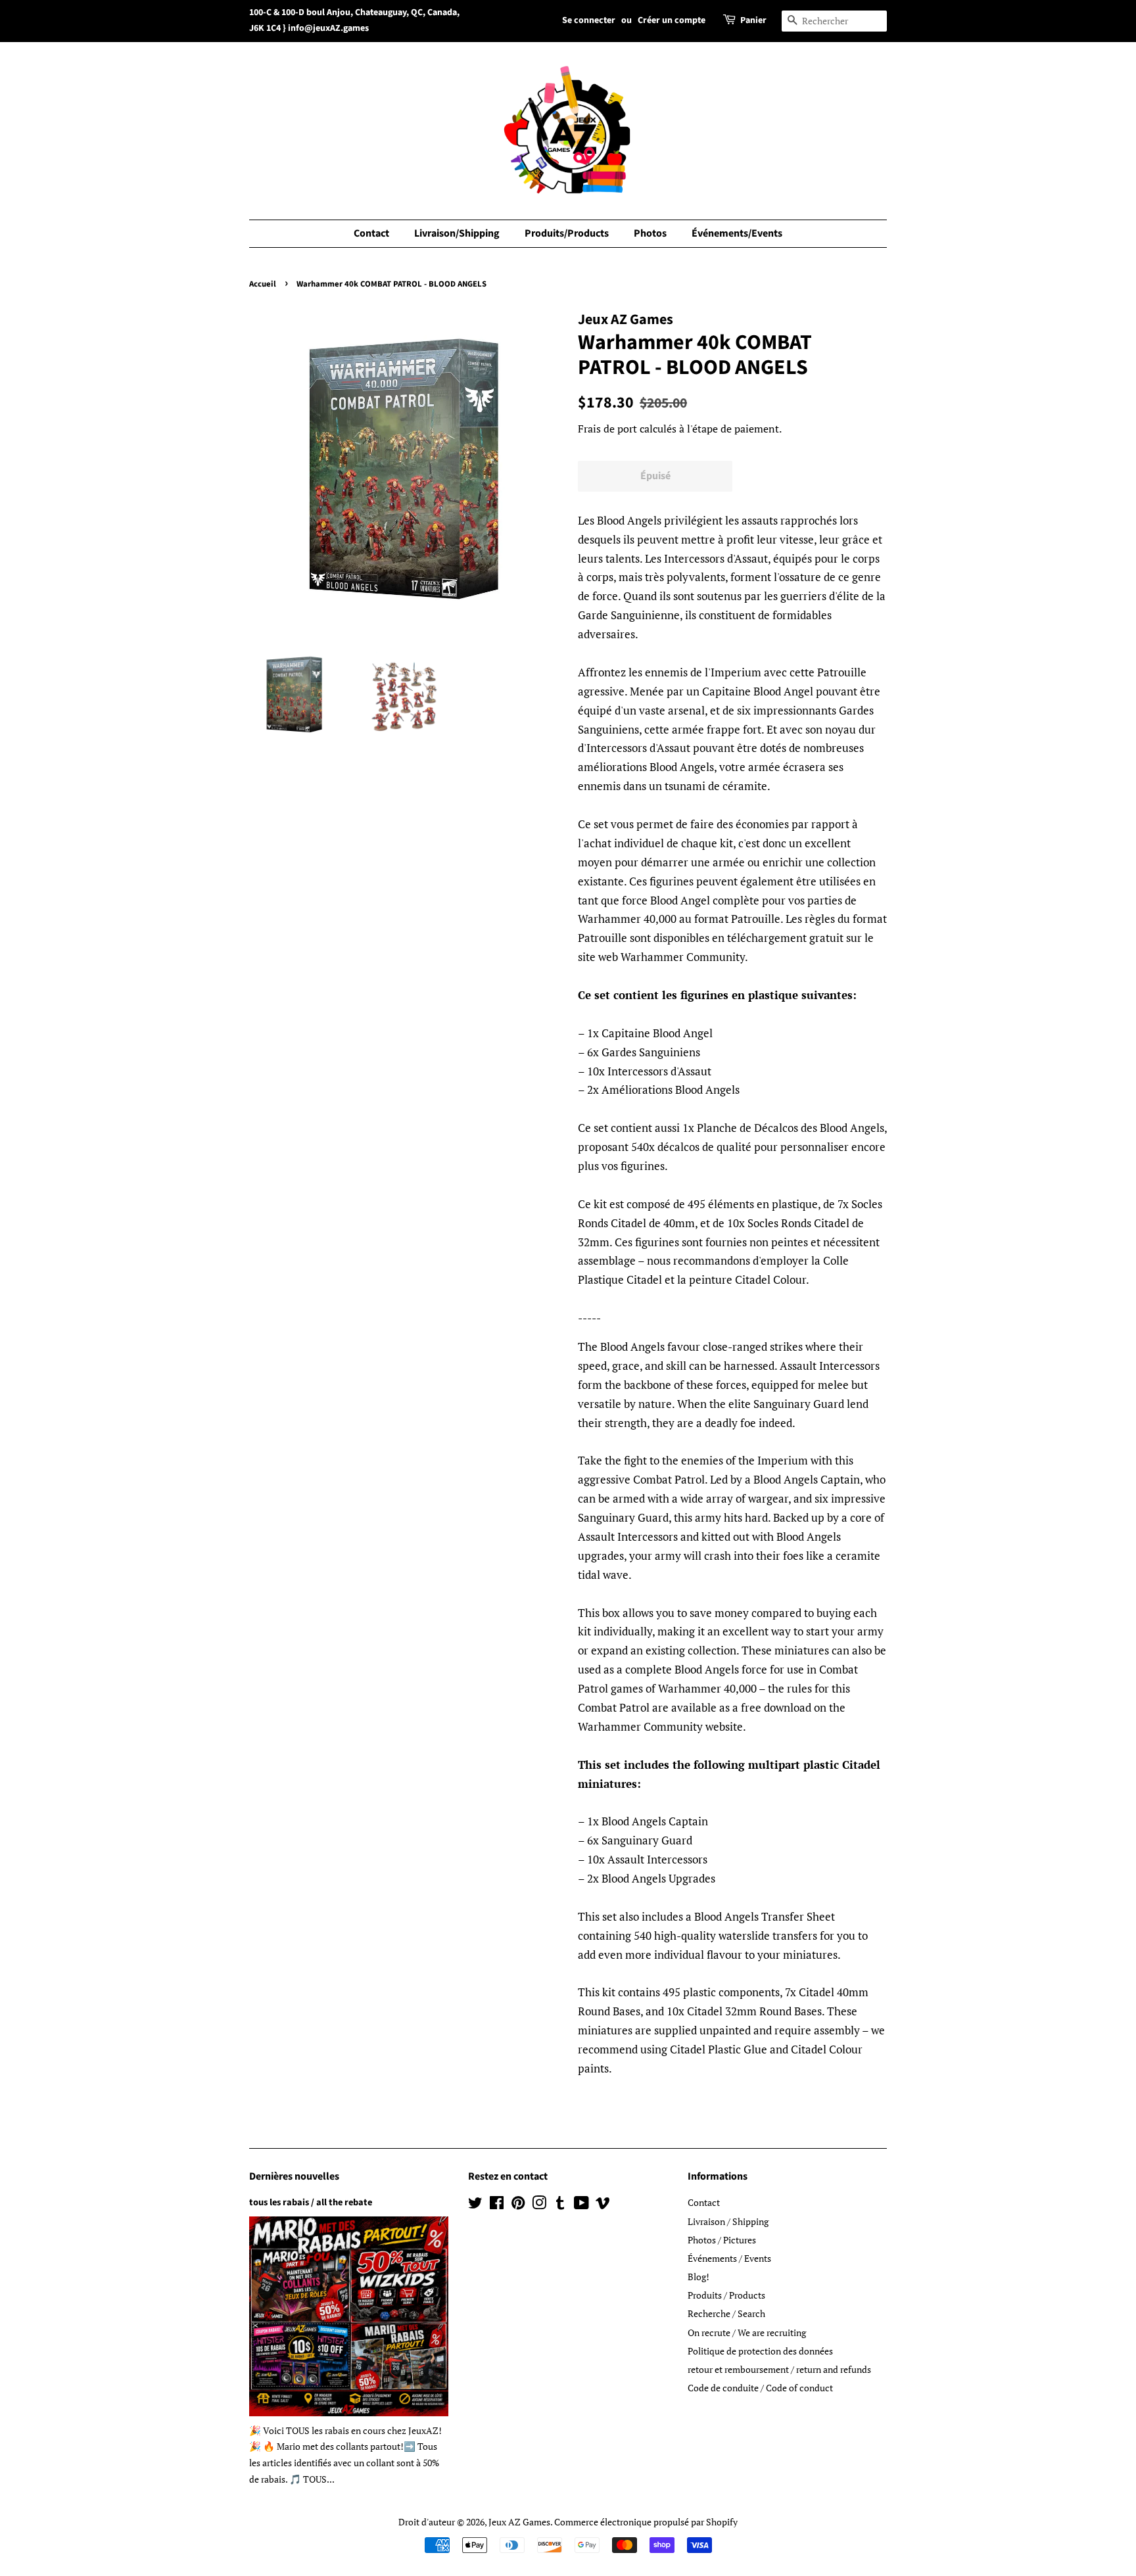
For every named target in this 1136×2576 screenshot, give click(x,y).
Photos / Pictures (722, 2240)
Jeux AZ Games (519, 2522)
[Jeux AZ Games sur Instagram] (539, 2205)
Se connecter (589, 20)
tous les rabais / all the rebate (311, 2202)
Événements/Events (737, 233)
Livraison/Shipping (457, 233)
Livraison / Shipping (728, 2221)
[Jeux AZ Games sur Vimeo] (603, 2205)
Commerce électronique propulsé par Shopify (646, 2522)
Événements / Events (729, 2258)
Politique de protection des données (760, 2351)
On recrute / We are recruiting (747, 2332)
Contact (371, 233)
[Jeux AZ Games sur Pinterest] (518, 2205)
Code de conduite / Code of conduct (760, 2388)
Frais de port (607, 429)
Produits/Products (567, 233)
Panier (753, 20)
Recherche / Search (726, 2313)
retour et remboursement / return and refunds (779, 2369)
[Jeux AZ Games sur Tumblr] (560, 2205)
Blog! (698, 2277)
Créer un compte (672, 20)
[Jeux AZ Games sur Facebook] (497, 2205)
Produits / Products (726, 2295)
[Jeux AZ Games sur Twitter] (475, 2205)
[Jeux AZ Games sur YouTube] (581, 2205)
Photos (650, 233)
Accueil (263, 284)
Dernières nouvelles (294, 2176)
